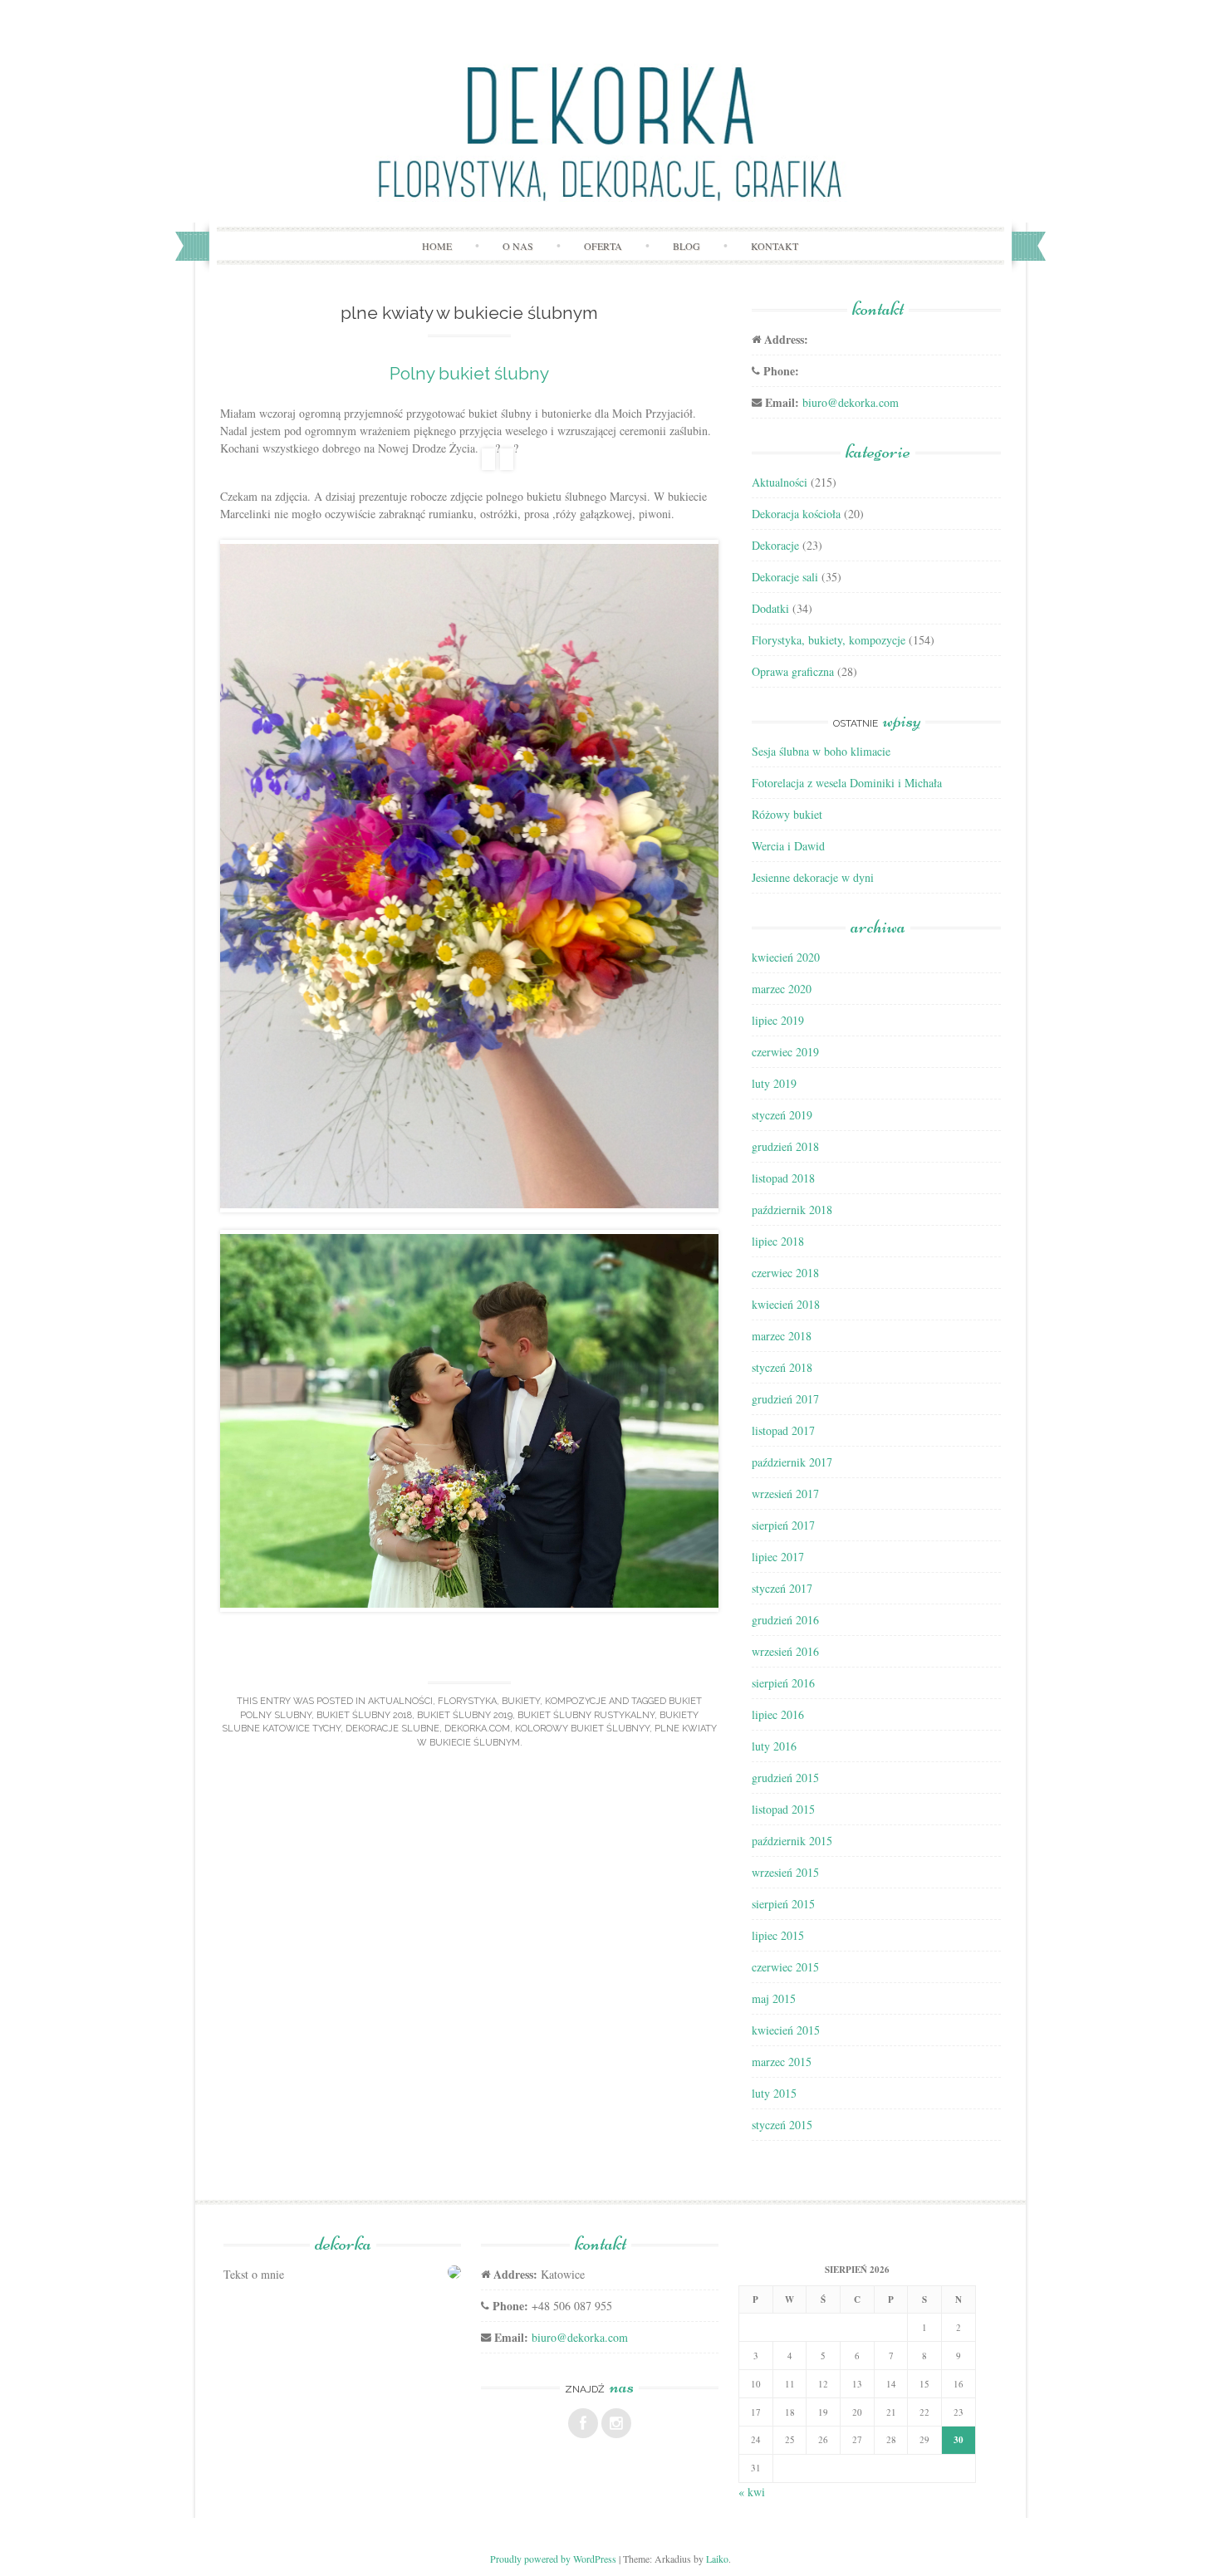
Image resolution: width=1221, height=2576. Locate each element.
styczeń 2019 (782, 1115)
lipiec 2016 (778, 1714)
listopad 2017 (783, 1430)
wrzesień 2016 (785, 1651)
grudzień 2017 (785, 1399)
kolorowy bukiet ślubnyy (582, 1729)
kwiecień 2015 (786, 2030)
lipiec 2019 (778, 1020)
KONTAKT (775, 246)
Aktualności (400, 1701)
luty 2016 (774, 1746)
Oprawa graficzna (793, 671)
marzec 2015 (782, 2062)
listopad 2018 (783, 1178)
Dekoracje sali (785, 577)
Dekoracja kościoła (796, 514)
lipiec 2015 (778, 1935)
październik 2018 (792, 1210)
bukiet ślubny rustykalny (586, 1715)
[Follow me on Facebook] (583, 2423)
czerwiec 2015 (785, 1967)
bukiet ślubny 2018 (364, 1715)
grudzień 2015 (785, 1778)
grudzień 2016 (785, 1620)
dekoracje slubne (392, 1729)
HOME (437, 246)
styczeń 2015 (782, 2125)
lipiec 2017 (778, 1557)
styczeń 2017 (782, 1588)
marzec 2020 (782, 989)
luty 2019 (774, 1083)
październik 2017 (792, 1462)
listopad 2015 (783, 1809)
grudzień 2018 (785, 1146)
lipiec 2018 (778, 1241)
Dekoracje (775, 545)
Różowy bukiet (787, 814)
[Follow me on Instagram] (616, 2423)
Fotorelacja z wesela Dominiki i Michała (847, 783)
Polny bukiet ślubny (469, 373)
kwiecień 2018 (786, 1304)
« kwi (752, 2492)
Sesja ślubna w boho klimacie (821, 751)
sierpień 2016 (783, 1683)
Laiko (717, 2559)
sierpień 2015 (783, 1904)
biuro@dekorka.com (851, 402)
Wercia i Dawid (788, 846)
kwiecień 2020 (786, 957)
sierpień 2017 (783, 1525)
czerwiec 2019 (785, 1052)
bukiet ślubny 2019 (465, 1715)
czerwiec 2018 (785, 1273)
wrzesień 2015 (785, 1872)
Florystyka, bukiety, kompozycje (522, 1701)
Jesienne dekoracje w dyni (813, 877)
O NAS (518, 246)
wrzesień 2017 (785, 1494)
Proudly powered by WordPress (553, 2559)
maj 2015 (774, 1998)
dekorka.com (477, 1729)
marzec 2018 (782, 1336)
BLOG (687, 246)
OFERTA (603, 246)
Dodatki (770, 608)
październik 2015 (792, 1841)
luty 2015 (774, 2093)
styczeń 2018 (782, 1367)
